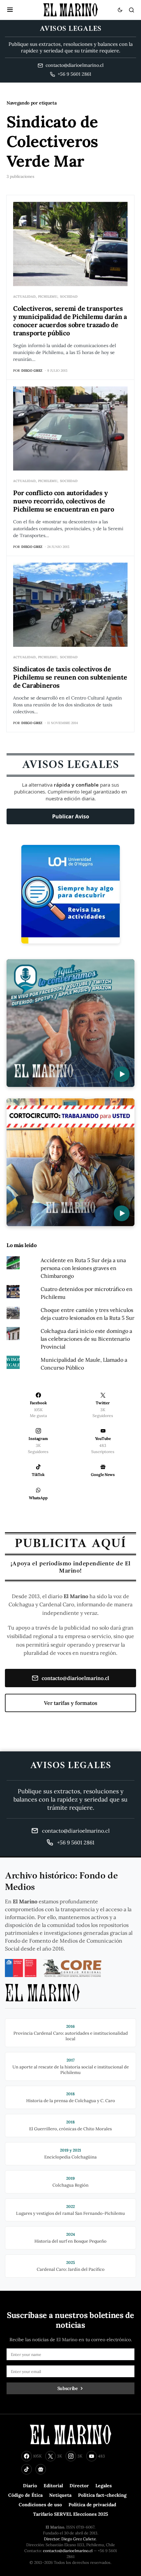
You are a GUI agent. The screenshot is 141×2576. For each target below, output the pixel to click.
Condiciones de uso (40, 2505)
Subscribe (68, 2388)
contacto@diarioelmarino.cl (75, 1678)
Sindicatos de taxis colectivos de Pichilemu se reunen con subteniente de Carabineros (70, 677)
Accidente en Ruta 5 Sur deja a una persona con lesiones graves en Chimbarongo (83, 1268)
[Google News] (41, 2469)
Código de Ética (25, 2495)
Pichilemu (48, 297)
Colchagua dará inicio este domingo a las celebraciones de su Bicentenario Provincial (86, 1339)
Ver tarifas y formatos (71, 1703)
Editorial (53, 2486)
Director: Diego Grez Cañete (70, 2539)
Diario (30, 2486)
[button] (10, 10)
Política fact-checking (102, 2495)
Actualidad (24, 297)
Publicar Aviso (71, 816)
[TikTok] (27, 2469)
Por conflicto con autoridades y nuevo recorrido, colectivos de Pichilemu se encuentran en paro (63, 501)
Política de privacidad (92, 2505)
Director (79, 2486)
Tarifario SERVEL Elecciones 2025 (71, 2514)
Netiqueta (60, 2495)
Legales (104, 2486)
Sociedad (69, 297)
